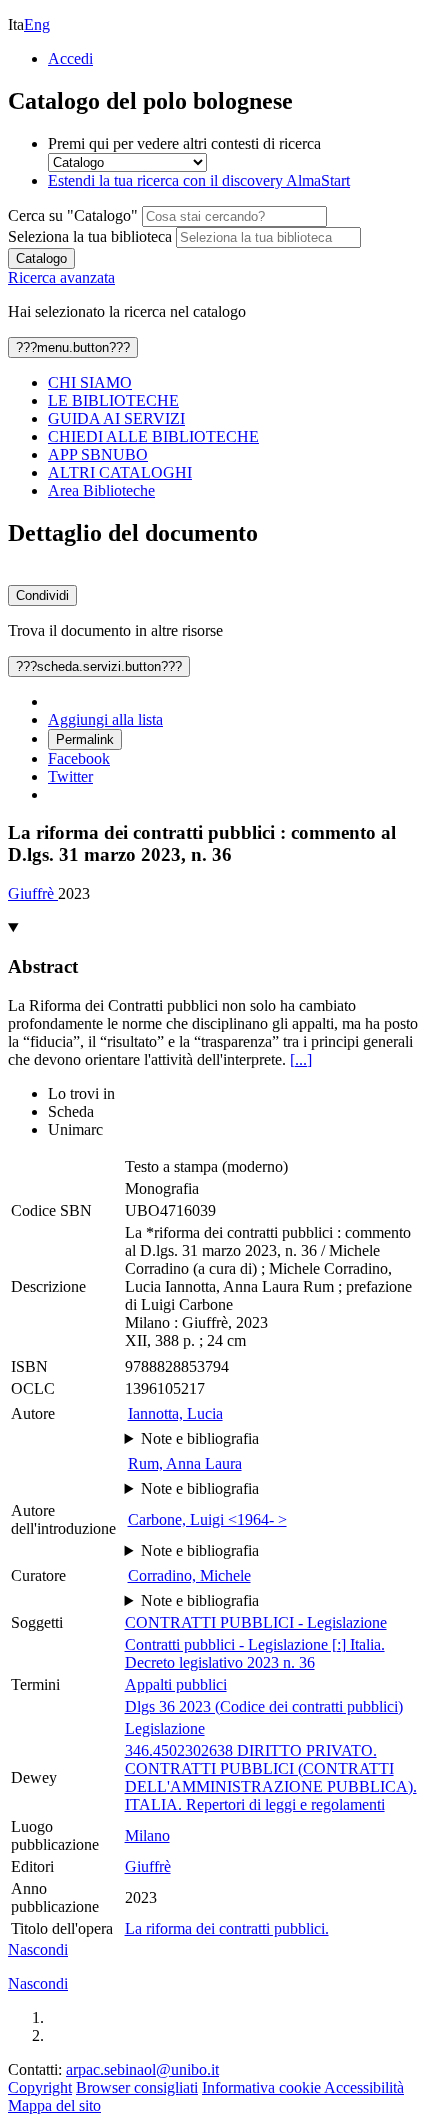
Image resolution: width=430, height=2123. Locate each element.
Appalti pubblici (176, 1684)
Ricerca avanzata (61, 277)
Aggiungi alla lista (105, 719)
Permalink (85, 739)
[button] (38, 1949)
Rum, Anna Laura (185, 1463)
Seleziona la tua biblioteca (90, 236)
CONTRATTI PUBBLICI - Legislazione (256, 1622)
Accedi (70, 58)
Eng (37, 24)
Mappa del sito (54, 2105)
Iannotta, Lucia (175, 1413)
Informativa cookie (263, 2087)
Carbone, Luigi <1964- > (207, 1519)
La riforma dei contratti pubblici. (227, 1928)
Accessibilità (364, 2087)
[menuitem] (235, 383)
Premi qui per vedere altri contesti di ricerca (184, 143)
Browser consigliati (137, 2087)
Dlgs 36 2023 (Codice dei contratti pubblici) (264, 1706)
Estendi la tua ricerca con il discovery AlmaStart (199, 180)
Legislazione (165, 1728)
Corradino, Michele (189, 1575)
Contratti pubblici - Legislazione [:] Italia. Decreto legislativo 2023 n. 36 (255, 1653)
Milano (147, 1835)
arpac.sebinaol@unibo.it (142, 2069)
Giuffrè (33, 893)
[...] (301, 1059)
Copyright (40, 2087)
